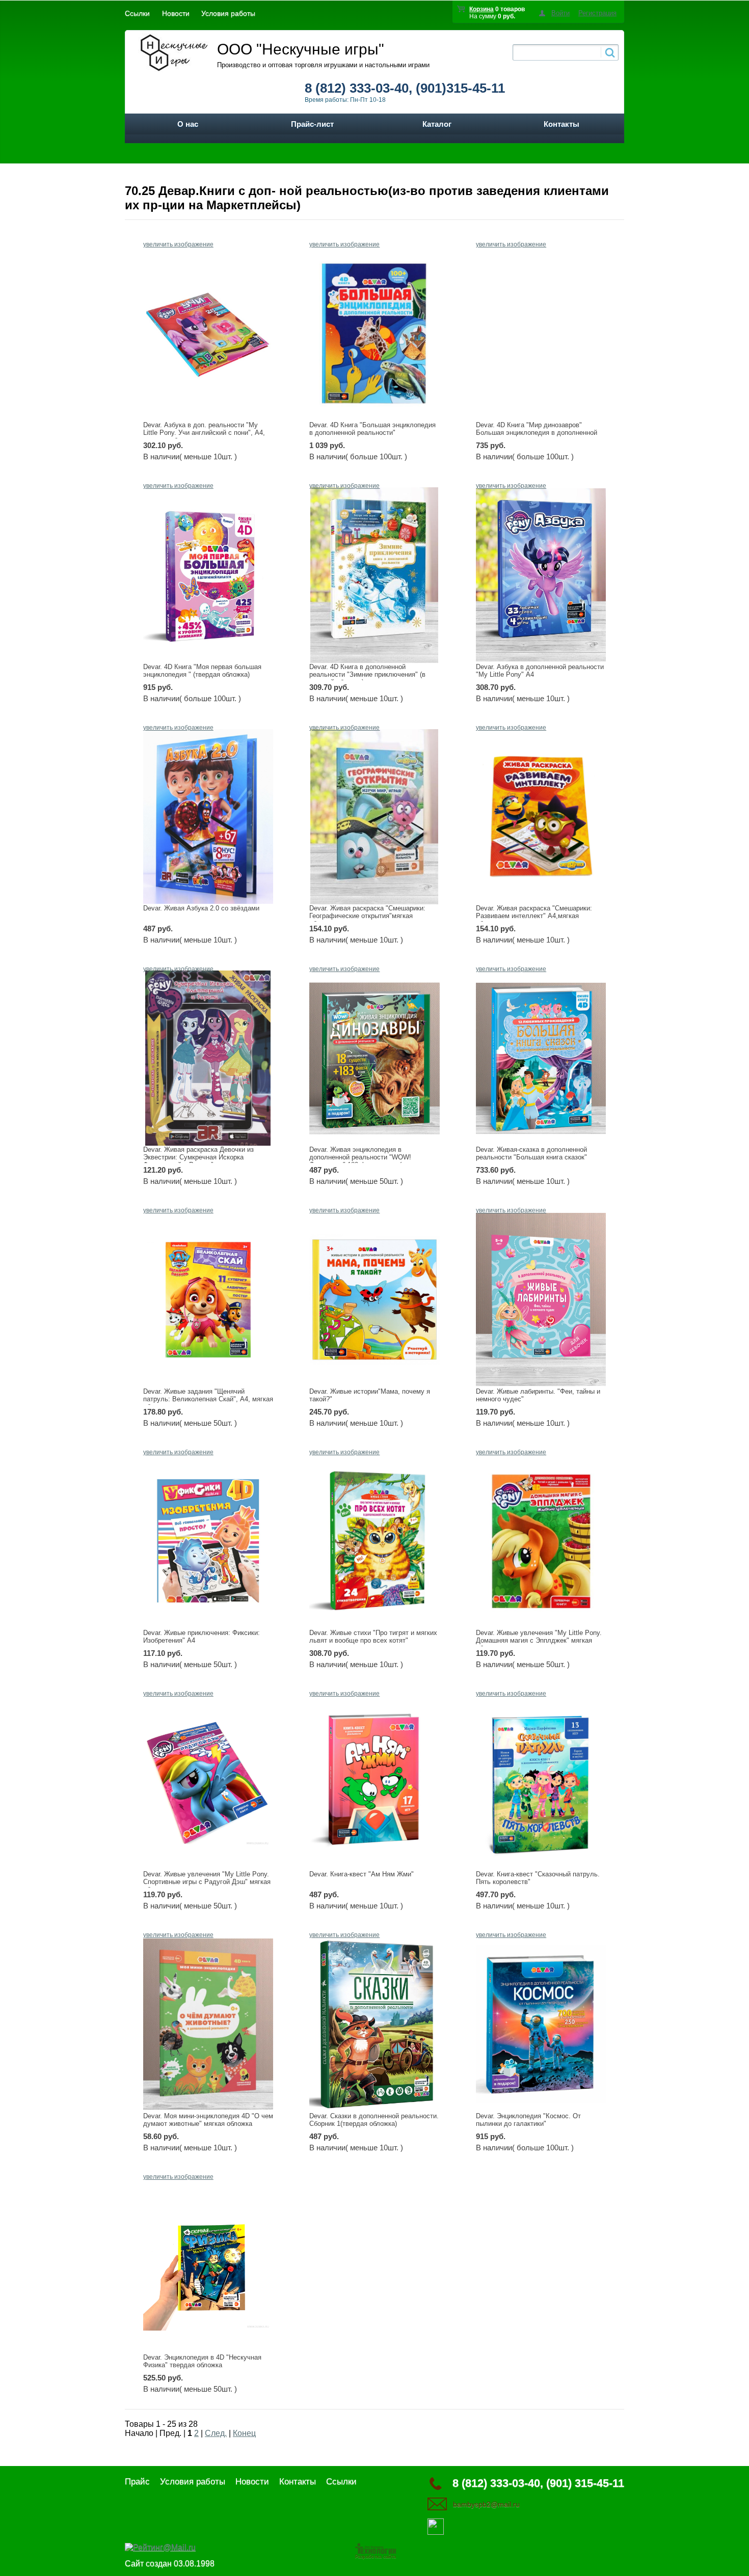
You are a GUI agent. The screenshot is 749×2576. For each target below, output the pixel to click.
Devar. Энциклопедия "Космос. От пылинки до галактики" (528, 2120)
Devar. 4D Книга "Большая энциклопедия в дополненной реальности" (372, 429)
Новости (176, 13)
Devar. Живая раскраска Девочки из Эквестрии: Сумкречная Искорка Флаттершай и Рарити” (198, 1157)
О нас (188, 124)
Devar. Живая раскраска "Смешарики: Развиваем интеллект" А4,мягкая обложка (534, 916)
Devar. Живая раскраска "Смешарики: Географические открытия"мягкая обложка (367, 916)
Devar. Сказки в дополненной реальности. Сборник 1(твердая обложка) (374, 2120)
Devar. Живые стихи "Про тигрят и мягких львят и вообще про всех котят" (373, 1637)
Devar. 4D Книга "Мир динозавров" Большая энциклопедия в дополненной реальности (537, 433)
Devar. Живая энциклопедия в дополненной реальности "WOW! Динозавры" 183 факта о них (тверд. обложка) (365, 1161)
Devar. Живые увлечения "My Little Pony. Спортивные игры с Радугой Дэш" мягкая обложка (207, 1882)
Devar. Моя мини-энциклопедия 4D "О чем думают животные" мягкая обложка (208, 2120)
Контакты (561, 124)
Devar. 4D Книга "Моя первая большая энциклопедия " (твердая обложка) (202, 671)
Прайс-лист (312, 124)
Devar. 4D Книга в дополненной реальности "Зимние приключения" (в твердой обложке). (367, 674)
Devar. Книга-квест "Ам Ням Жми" (362, 1874)
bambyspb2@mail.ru (486, 2504)
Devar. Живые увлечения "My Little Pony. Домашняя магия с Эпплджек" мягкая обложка (539, 1640)
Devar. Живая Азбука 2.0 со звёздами (201, 908)
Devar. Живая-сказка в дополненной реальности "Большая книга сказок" (531, 1153)
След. (216, 2433)
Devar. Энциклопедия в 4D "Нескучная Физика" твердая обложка (202, 2361)
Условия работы (228, 13)
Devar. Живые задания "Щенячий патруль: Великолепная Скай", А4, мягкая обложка (208, 1399)
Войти (560, 13)
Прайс (137, 2482)
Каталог (437, 124)
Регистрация (597, 13)
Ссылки (137, 13)
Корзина (481, 9)
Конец (244, 2433)
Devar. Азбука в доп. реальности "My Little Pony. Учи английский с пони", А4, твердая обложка (204, 433)
